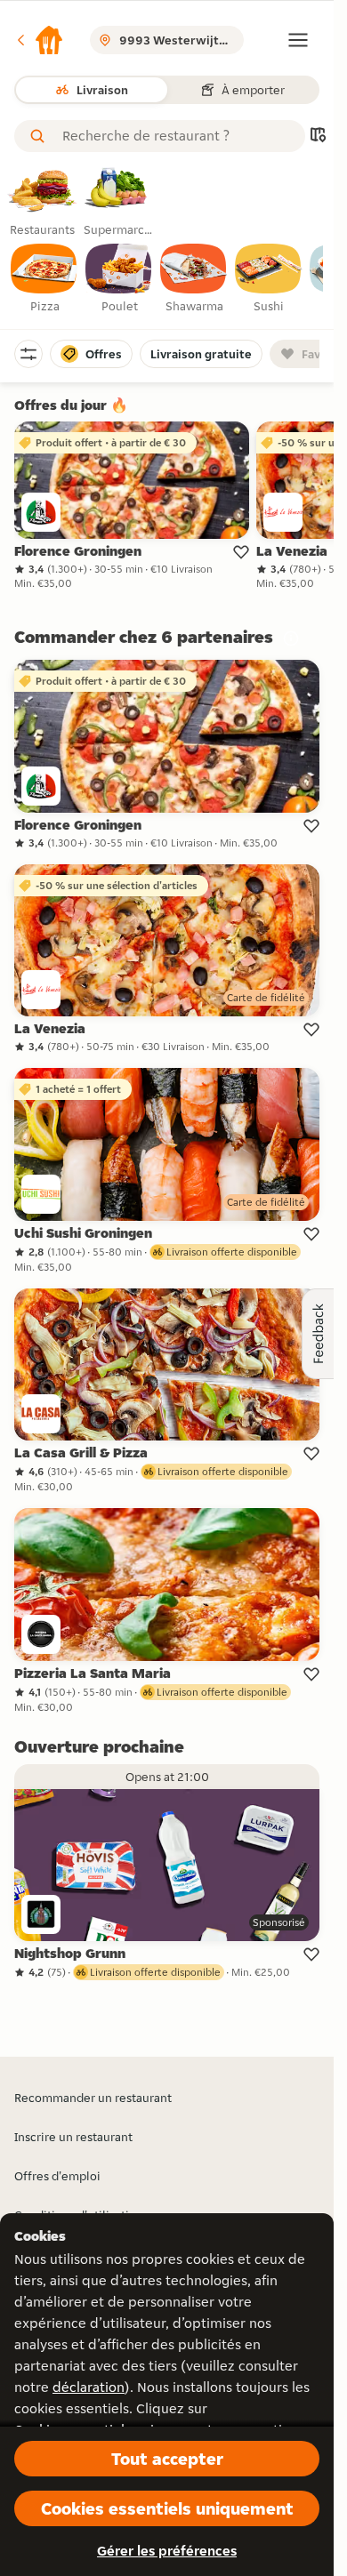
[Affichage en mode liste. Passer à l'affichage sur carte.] (318, 136)
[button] (39, 40)
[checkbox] (44, 279)
